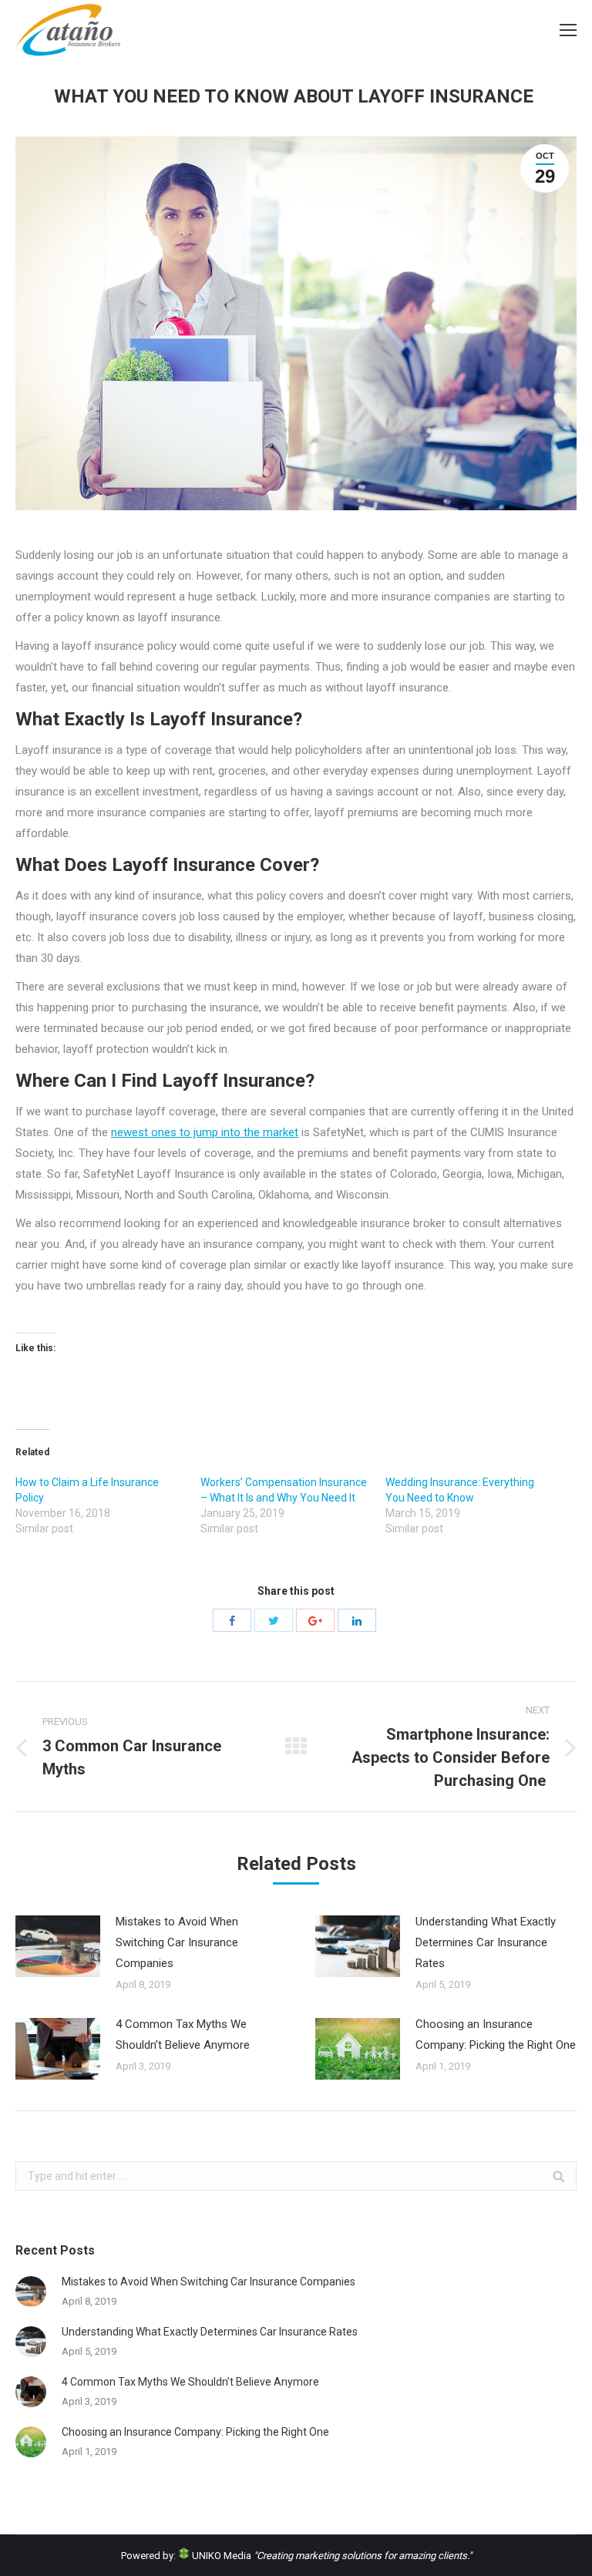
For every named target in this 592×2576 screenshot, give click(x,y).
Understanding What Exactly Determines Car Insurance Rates (486, 1942)
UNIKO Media (220, 2556)
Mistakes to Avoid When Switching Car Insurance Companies (177, 1942)
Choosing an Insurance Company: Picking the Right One (496, 2035)
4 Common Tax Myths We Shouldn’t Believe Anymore (183, 2035)
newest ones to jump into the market (205, 1132)
